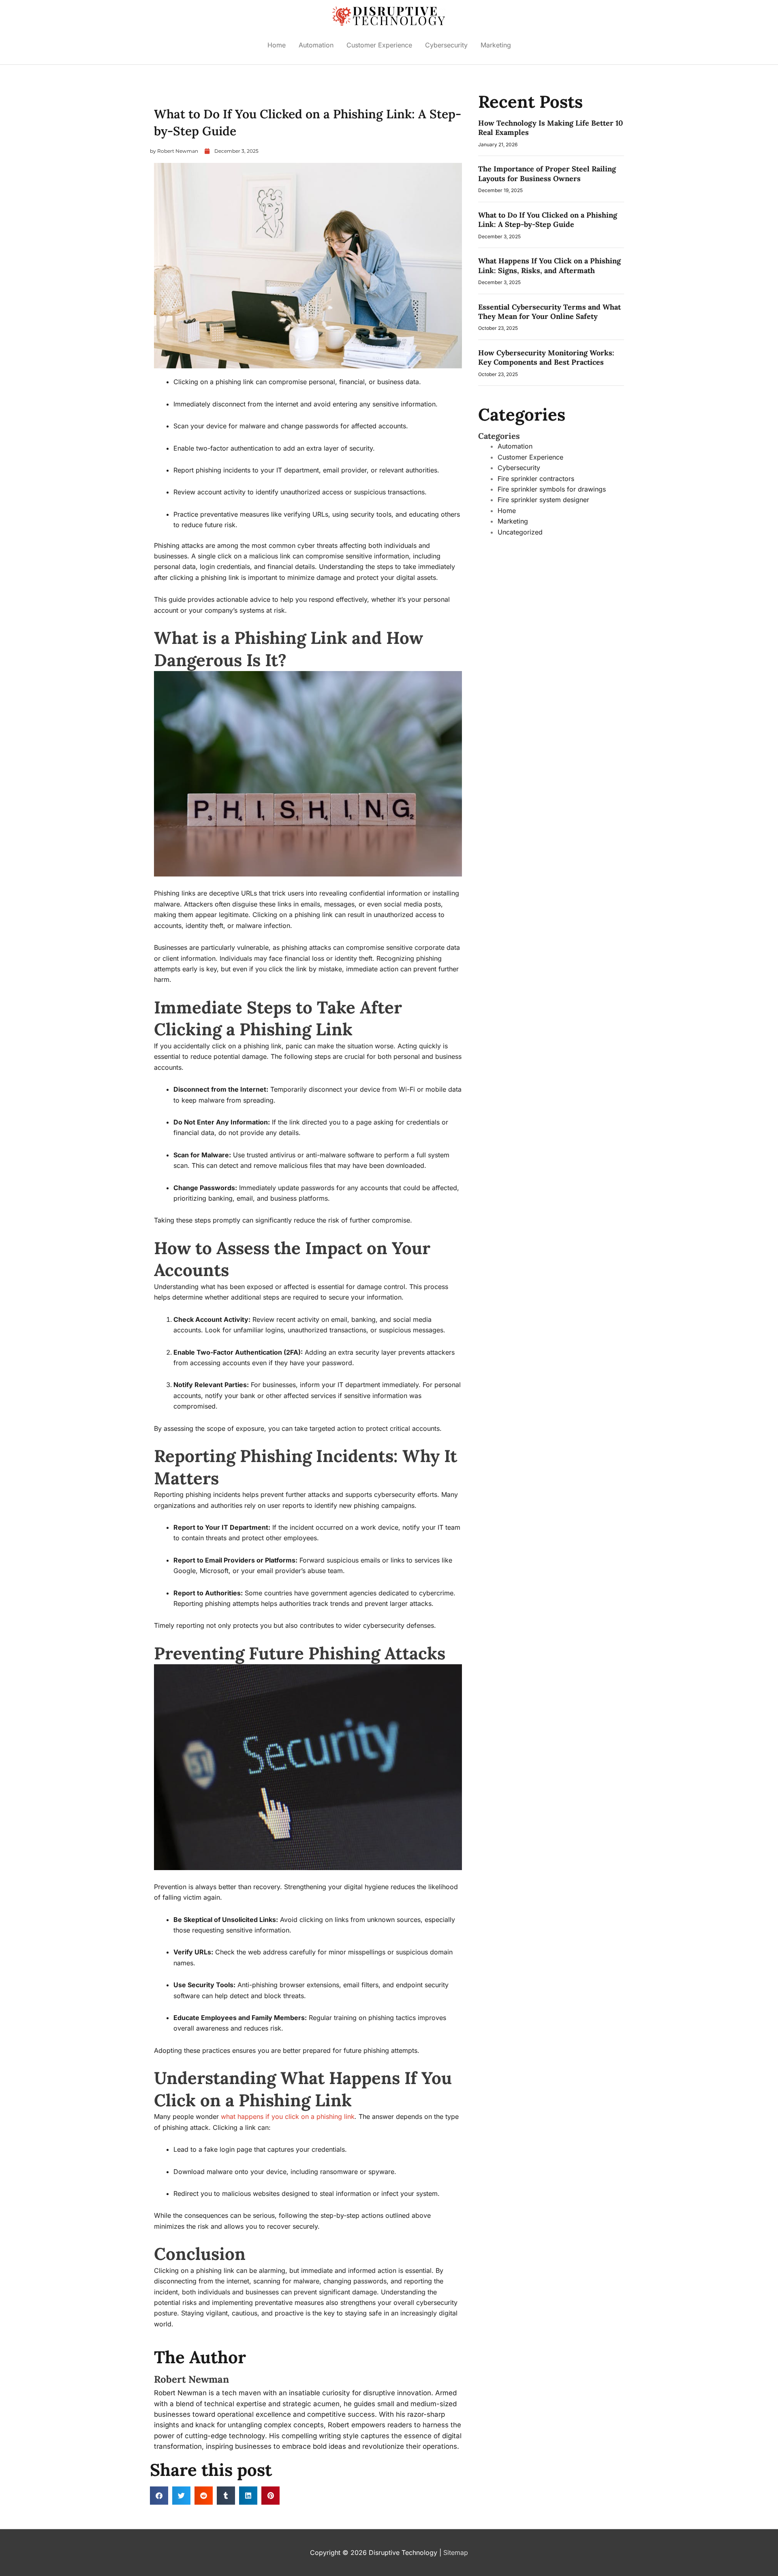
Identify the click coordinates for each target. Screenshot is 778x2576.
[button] (159, 2496)
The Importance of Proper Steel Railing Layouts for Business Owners (547, 173)
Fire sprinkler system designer (543, 500)
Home (277, 45)
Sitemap (456, 2552)
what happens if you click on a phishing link (288, 2116)
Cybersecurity (446, 45)
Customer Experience (379, 45)
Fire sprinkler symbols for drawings (552, 489)
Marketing (496, 45)
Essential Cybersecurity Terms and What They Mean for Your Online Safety (549, 312)
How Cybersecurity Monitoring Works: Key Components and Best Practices (546, 357)
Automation (316, 45)
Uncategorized (520, 532)
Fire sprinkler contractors (536, 479)
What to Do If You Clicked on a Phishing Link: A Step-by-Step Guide (548, 220)
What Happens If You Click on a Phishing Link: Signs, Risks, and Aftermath (549, 265)
